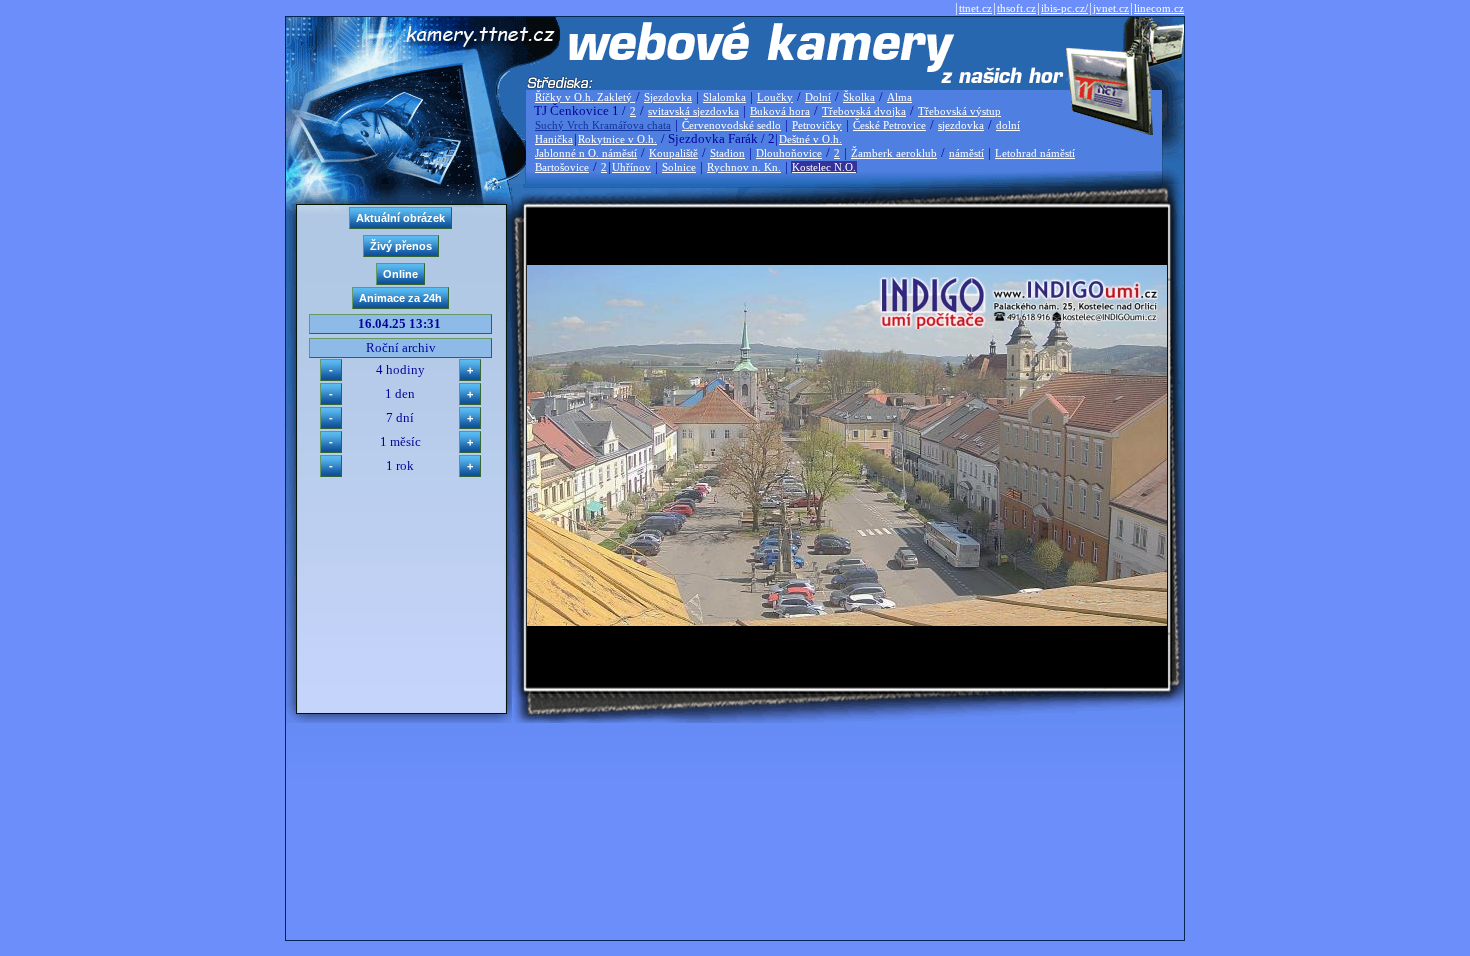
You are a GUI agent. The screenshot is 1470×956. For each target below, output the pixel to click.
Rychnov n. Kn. (744, 167)
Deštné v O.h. (810, 139)
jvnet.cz (1111, 8)
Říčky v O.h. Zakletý (585, 97)
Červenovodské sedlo (731, 125)
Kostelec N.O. (824, 167)
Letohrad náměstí (1035, 153)
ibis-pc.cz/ (1064, 8)
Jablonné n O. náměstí (586, 153)
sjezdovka (961, 125)
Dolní (818, 97)
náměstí (966, 153)
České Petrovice (889, 125)
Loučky (775, 97)
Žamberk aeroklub (894, 153)
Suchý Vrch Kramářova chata (603, 125)
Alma (899, 97)
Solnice (679, 167)
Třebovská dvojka (864, 111)
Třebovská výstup (959, 111)
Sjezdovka (668, 97)
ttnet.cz (975, 8)
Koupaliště (673, 153)
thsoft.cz (1016, 8)
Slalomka (724, 97)
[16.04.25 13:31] (847, 621)
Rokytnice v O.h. (617, 139)
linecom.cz (1159, 8)
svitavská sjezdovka (693, 111)
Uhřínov (631, 167)
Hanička (554, 139)
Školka (859, 97)
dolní (1008, 125)
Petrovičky (817, 125)
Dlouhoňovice (789, 153)
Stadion (727, 153)
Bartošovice (562, 167)
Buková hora (780, 111)
